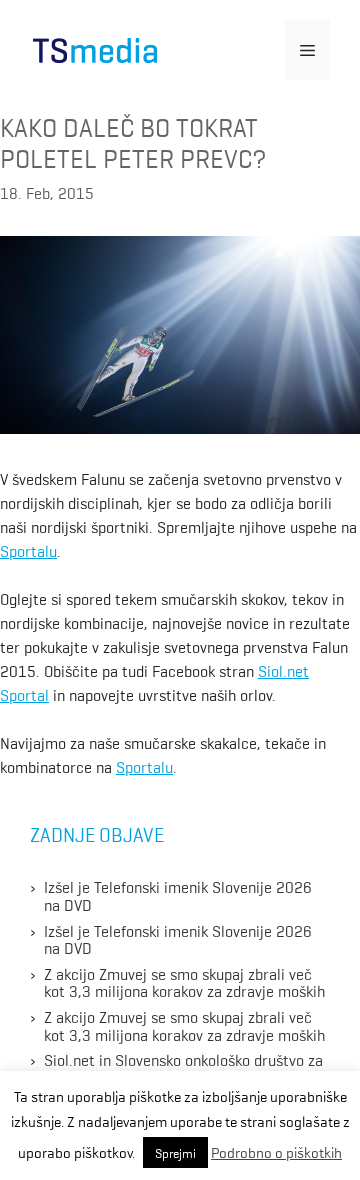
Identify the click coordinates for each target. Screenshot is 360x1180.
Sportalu (28, 550)
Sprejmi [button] (175, 1152)
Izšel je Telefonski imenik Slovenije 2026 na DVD (178, 895)
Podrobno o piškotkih (276, 1152)
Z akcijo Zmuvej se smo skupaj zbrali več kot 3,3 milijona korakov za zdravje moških (184, 982)
